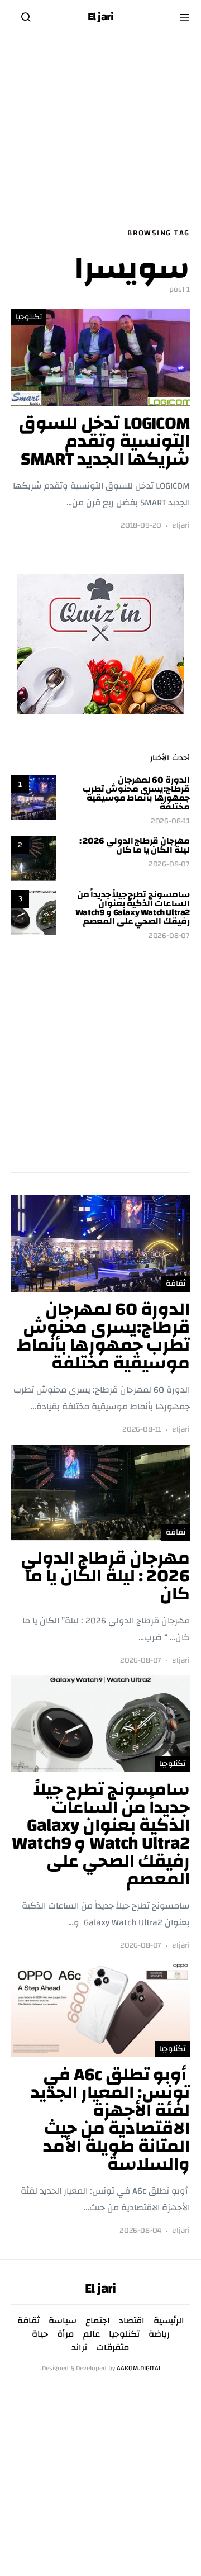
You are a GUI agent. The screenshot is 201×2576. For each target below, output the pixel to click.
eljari (181, 526)
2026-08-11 (170, 821)
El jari (101, 17)
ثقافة (176, 1284)
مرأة (66, 2334)
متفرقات (113, 2347)
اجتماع (98, 2321)
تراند (79, 2347)
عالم (92, 2334)
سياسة (63, 2321)
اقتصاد (132, 2321)
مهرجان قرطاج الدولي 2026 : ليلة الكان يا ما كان (135, 845)
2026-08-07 (169, 865)
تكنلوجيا (29, 317)
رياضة (159, 2334)
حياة (40, 2334)
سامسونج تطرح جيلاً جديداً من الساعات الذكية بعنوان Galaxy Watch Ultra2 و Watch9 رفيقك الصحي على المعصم (133, 908)
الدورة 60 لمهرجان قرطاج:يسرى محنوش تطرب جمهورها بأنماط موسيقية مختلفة (136, 793)
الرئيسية (169, 2321)
